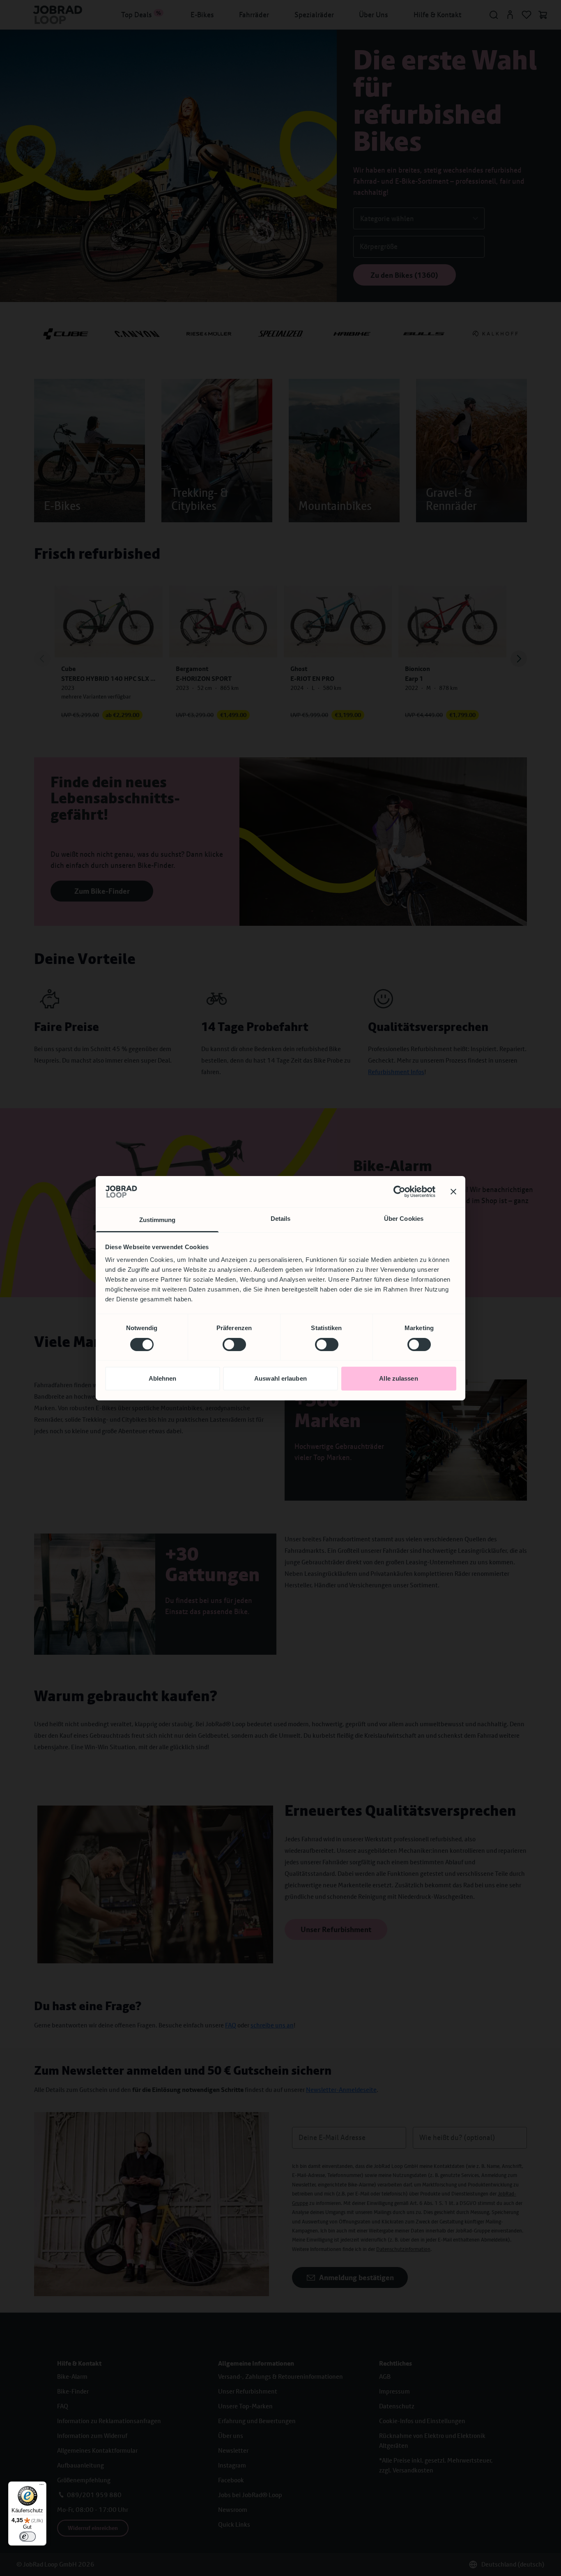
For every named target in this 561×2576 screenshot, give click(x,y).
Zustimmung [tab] (157, 1220)
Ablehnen (163, 1378)
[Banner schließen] (453, 1192)
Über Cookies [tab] (404, 1219)
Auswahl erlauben (280, 1378)
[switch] (234, 1345)
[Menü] (41, 2486)
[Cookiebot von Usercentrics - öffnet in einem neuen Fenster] (399, 1192)
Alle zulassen (398, 1378)
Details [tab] (281, 1219)
